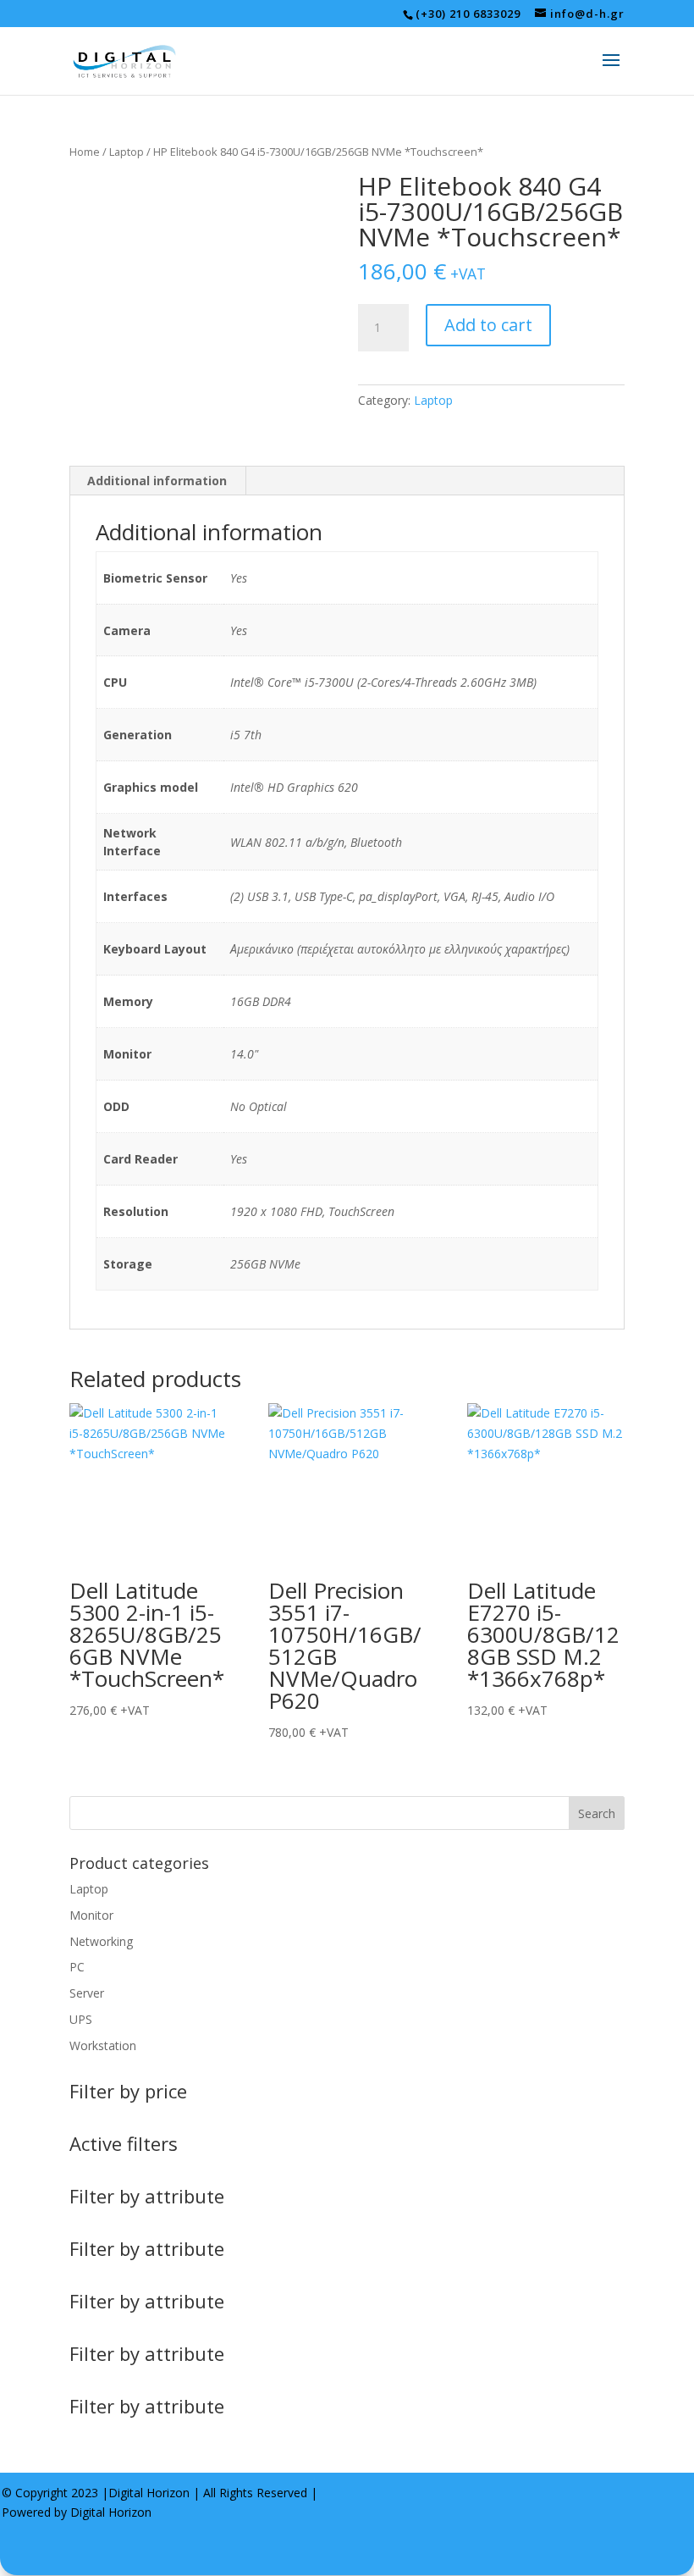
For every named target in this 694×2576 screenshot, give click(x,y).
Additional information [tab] (157, 481)
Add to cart (488, 325)
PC (77, 1967)
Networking (101, 1941)
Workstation (103, 2045)
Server (87, 1993)
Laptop (127, 152)
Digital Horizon (149, 2493)
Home (85, 152)
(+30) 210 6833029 (468, 14)
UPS (81, 2019)
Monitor (91, 1915)
